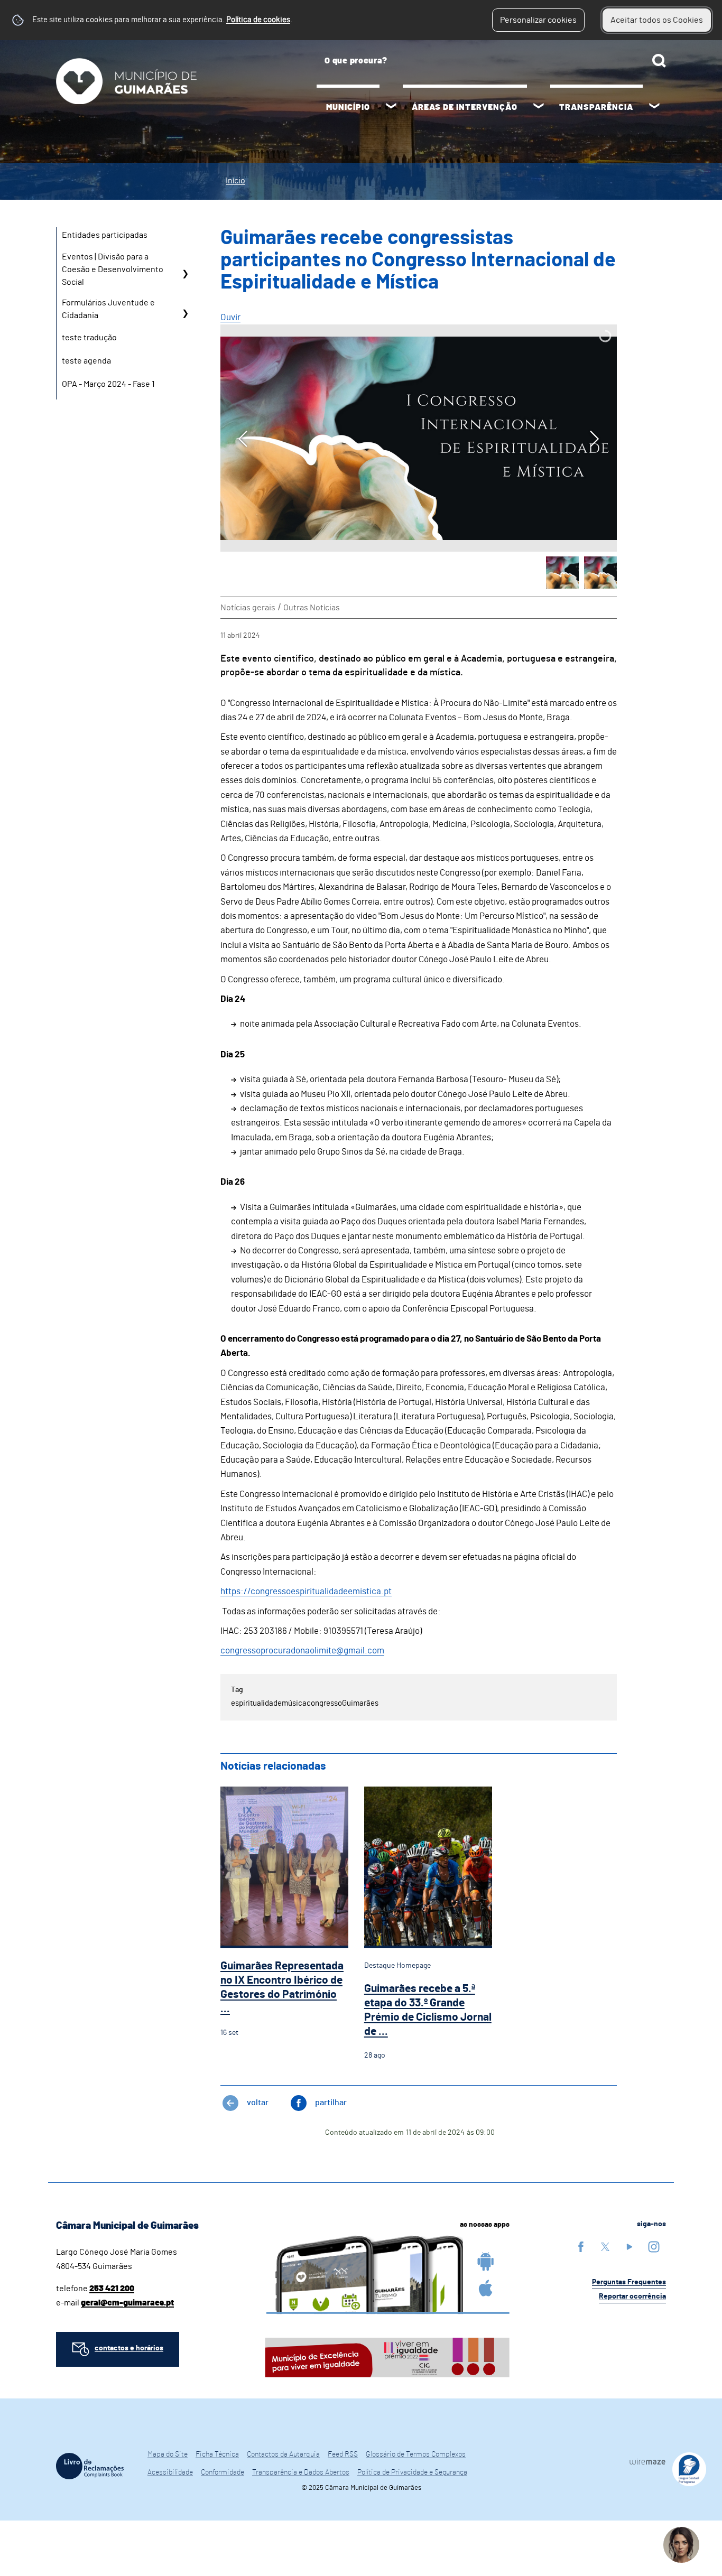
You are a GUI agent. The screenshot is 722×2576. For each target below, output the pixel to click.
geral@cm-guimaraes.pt (127, 2303)
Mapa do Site (168, 2454)
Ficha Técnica (217, 2454)
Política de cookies (258, 20)
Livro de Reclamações (90, 2466)
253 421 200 (112, 2289)
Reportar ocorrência (632, 2296)
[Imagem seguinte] (594, 439)
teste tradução (89, 338)
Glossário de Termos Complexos (416, 2454)
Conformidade (223, 2472)
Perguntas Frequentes (629, 2282)
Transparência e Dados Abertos (301, 2472)
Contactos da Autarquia (283, 2454)
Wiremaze (647, 2461)
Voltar (258, 2103)
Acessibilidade (170, 2472)
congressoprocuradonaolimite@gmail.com (302, 1650)
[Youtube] (630, 2247)
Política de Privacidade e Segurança (412, 2472)
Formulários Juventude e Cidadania (108, 309)
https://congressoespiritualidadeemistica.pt (306, 1591)
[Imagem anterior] (243, 439)
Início (235, 181)
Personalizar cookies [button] (538, 20)
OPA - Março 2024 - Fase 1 (108, 384)
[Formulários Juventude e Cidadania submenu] (185, 313)
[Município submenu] (391, 107)
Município (348, 107)
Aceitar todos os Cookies (657, 20)
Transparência (596, 107)
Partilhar (331, 2103)
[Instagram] (654, 2247)
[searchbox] (491, 61)
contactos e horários (129, 2348)
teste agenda (86, 361)
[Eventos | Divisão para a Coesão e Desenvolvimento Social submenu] (185, 273)
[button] (562, 573)
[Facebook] (581, 2247)
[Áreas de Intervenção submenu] (539, 107)
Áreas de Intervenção (465, 107)
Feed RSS (343, 2454)
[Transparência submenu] (654, 107)
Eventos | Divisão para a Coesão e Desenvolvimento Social (113, 269)
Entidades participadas (105, 235)
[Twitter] (605, 2247)
